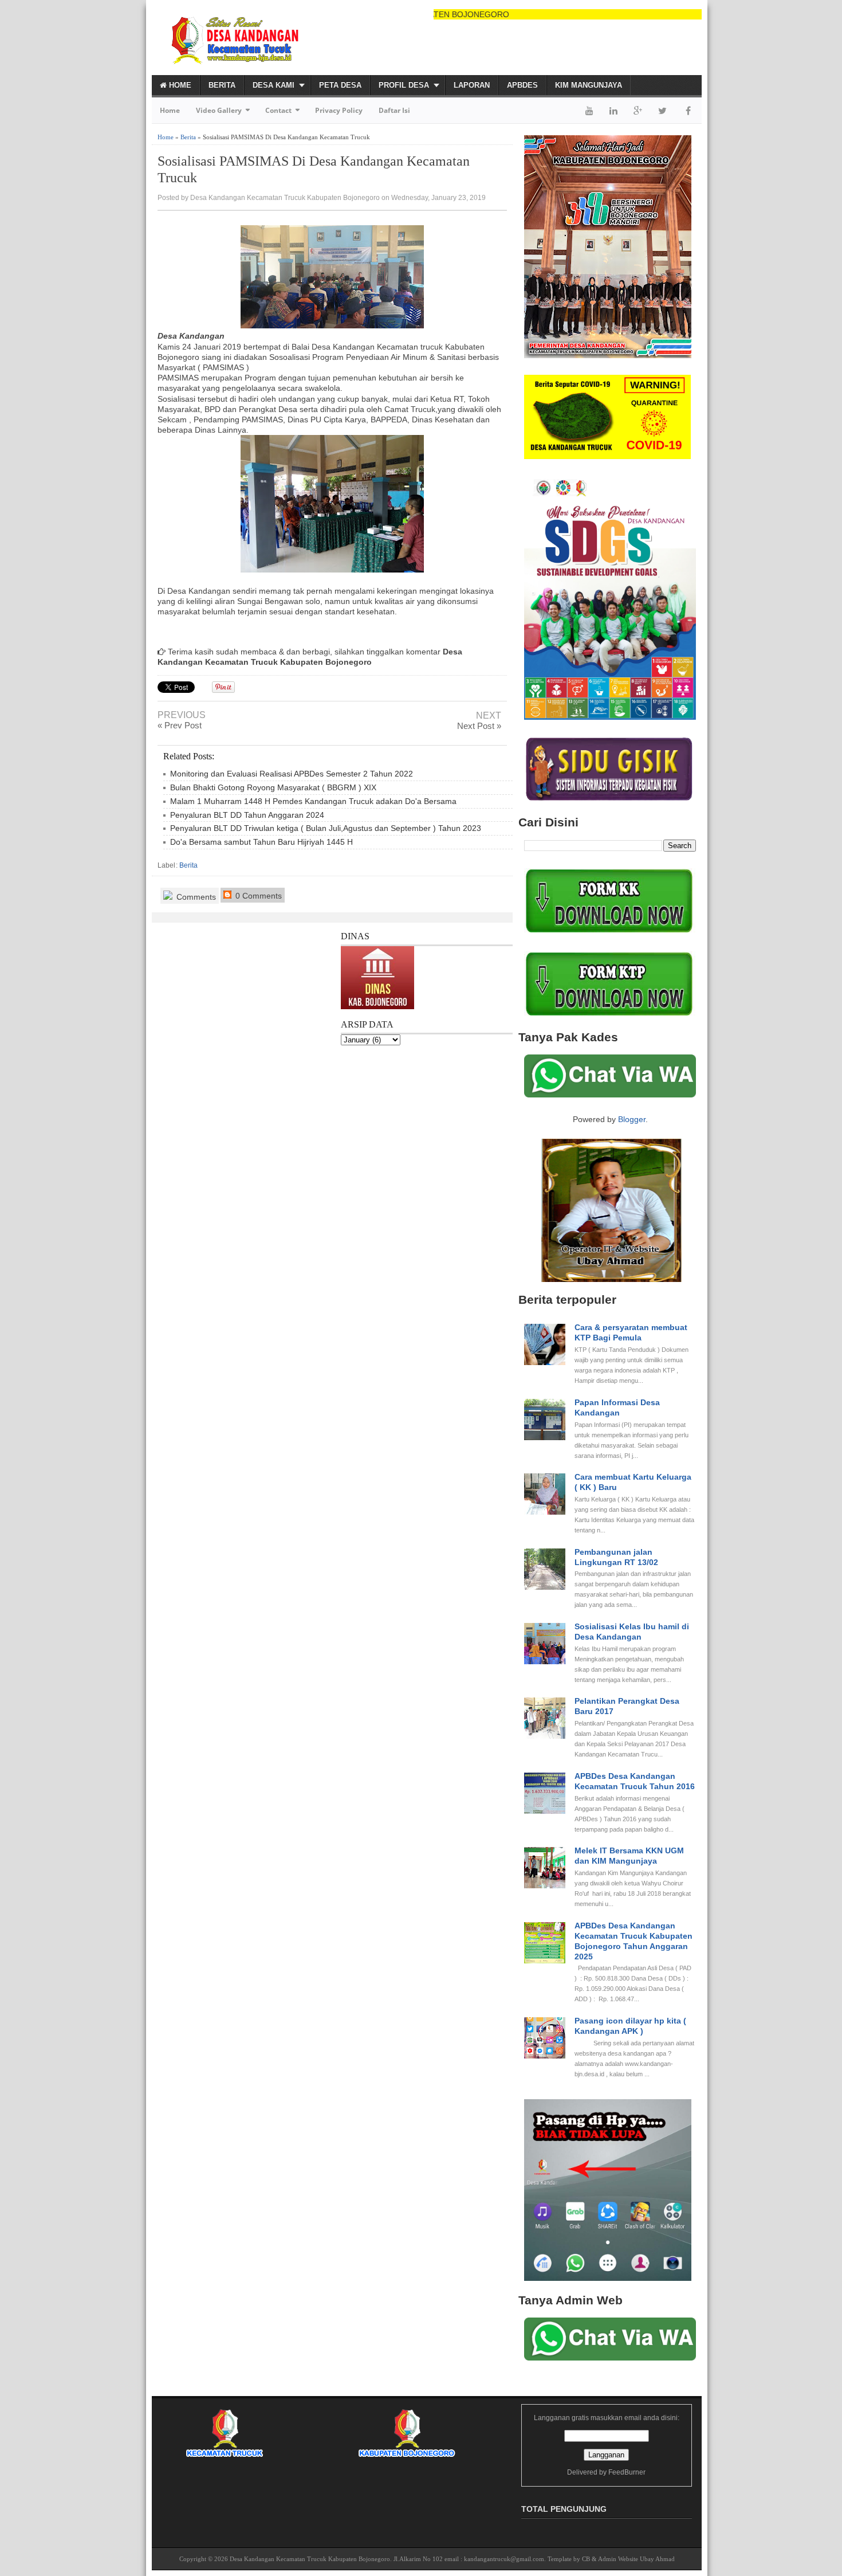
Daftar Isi (394, 110)
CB (586, 2559)
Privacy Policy (339, 110)
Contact (278, 110)
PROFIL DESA (404, 85)
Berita (222, 85)
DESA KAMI (274, 85)
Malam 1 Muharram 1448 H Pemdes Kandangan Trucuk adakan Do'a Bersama (313, 801)
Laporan (472, 85)
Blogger (632, 1119)
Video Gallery (219, 110)
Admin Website (618, 2559)
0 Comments (257, 896)
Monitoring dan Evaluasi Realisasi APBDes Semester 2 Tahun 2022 (292, 774)
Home (179, 85)
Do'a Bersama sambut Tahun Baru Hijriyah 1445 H (261, 842)
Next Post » (479, 726)
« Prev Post (180, 725)
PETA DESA (340, 85)
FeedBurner (627, 2472)
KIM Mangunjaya (589, 85)
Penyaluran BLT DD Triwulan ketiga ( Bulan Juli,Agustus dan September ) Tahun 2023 (326, 828)
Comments (195, 897)
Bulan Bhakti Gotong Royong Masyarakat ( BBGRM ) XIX (273, 787)
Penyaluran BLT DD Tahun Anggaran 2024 (247, 815)
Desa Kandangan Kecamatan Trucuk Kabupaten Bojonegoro (310, 2559)
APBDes (522, 85)
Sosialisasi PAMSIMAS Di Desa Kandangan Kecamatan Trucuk (314, 169)
